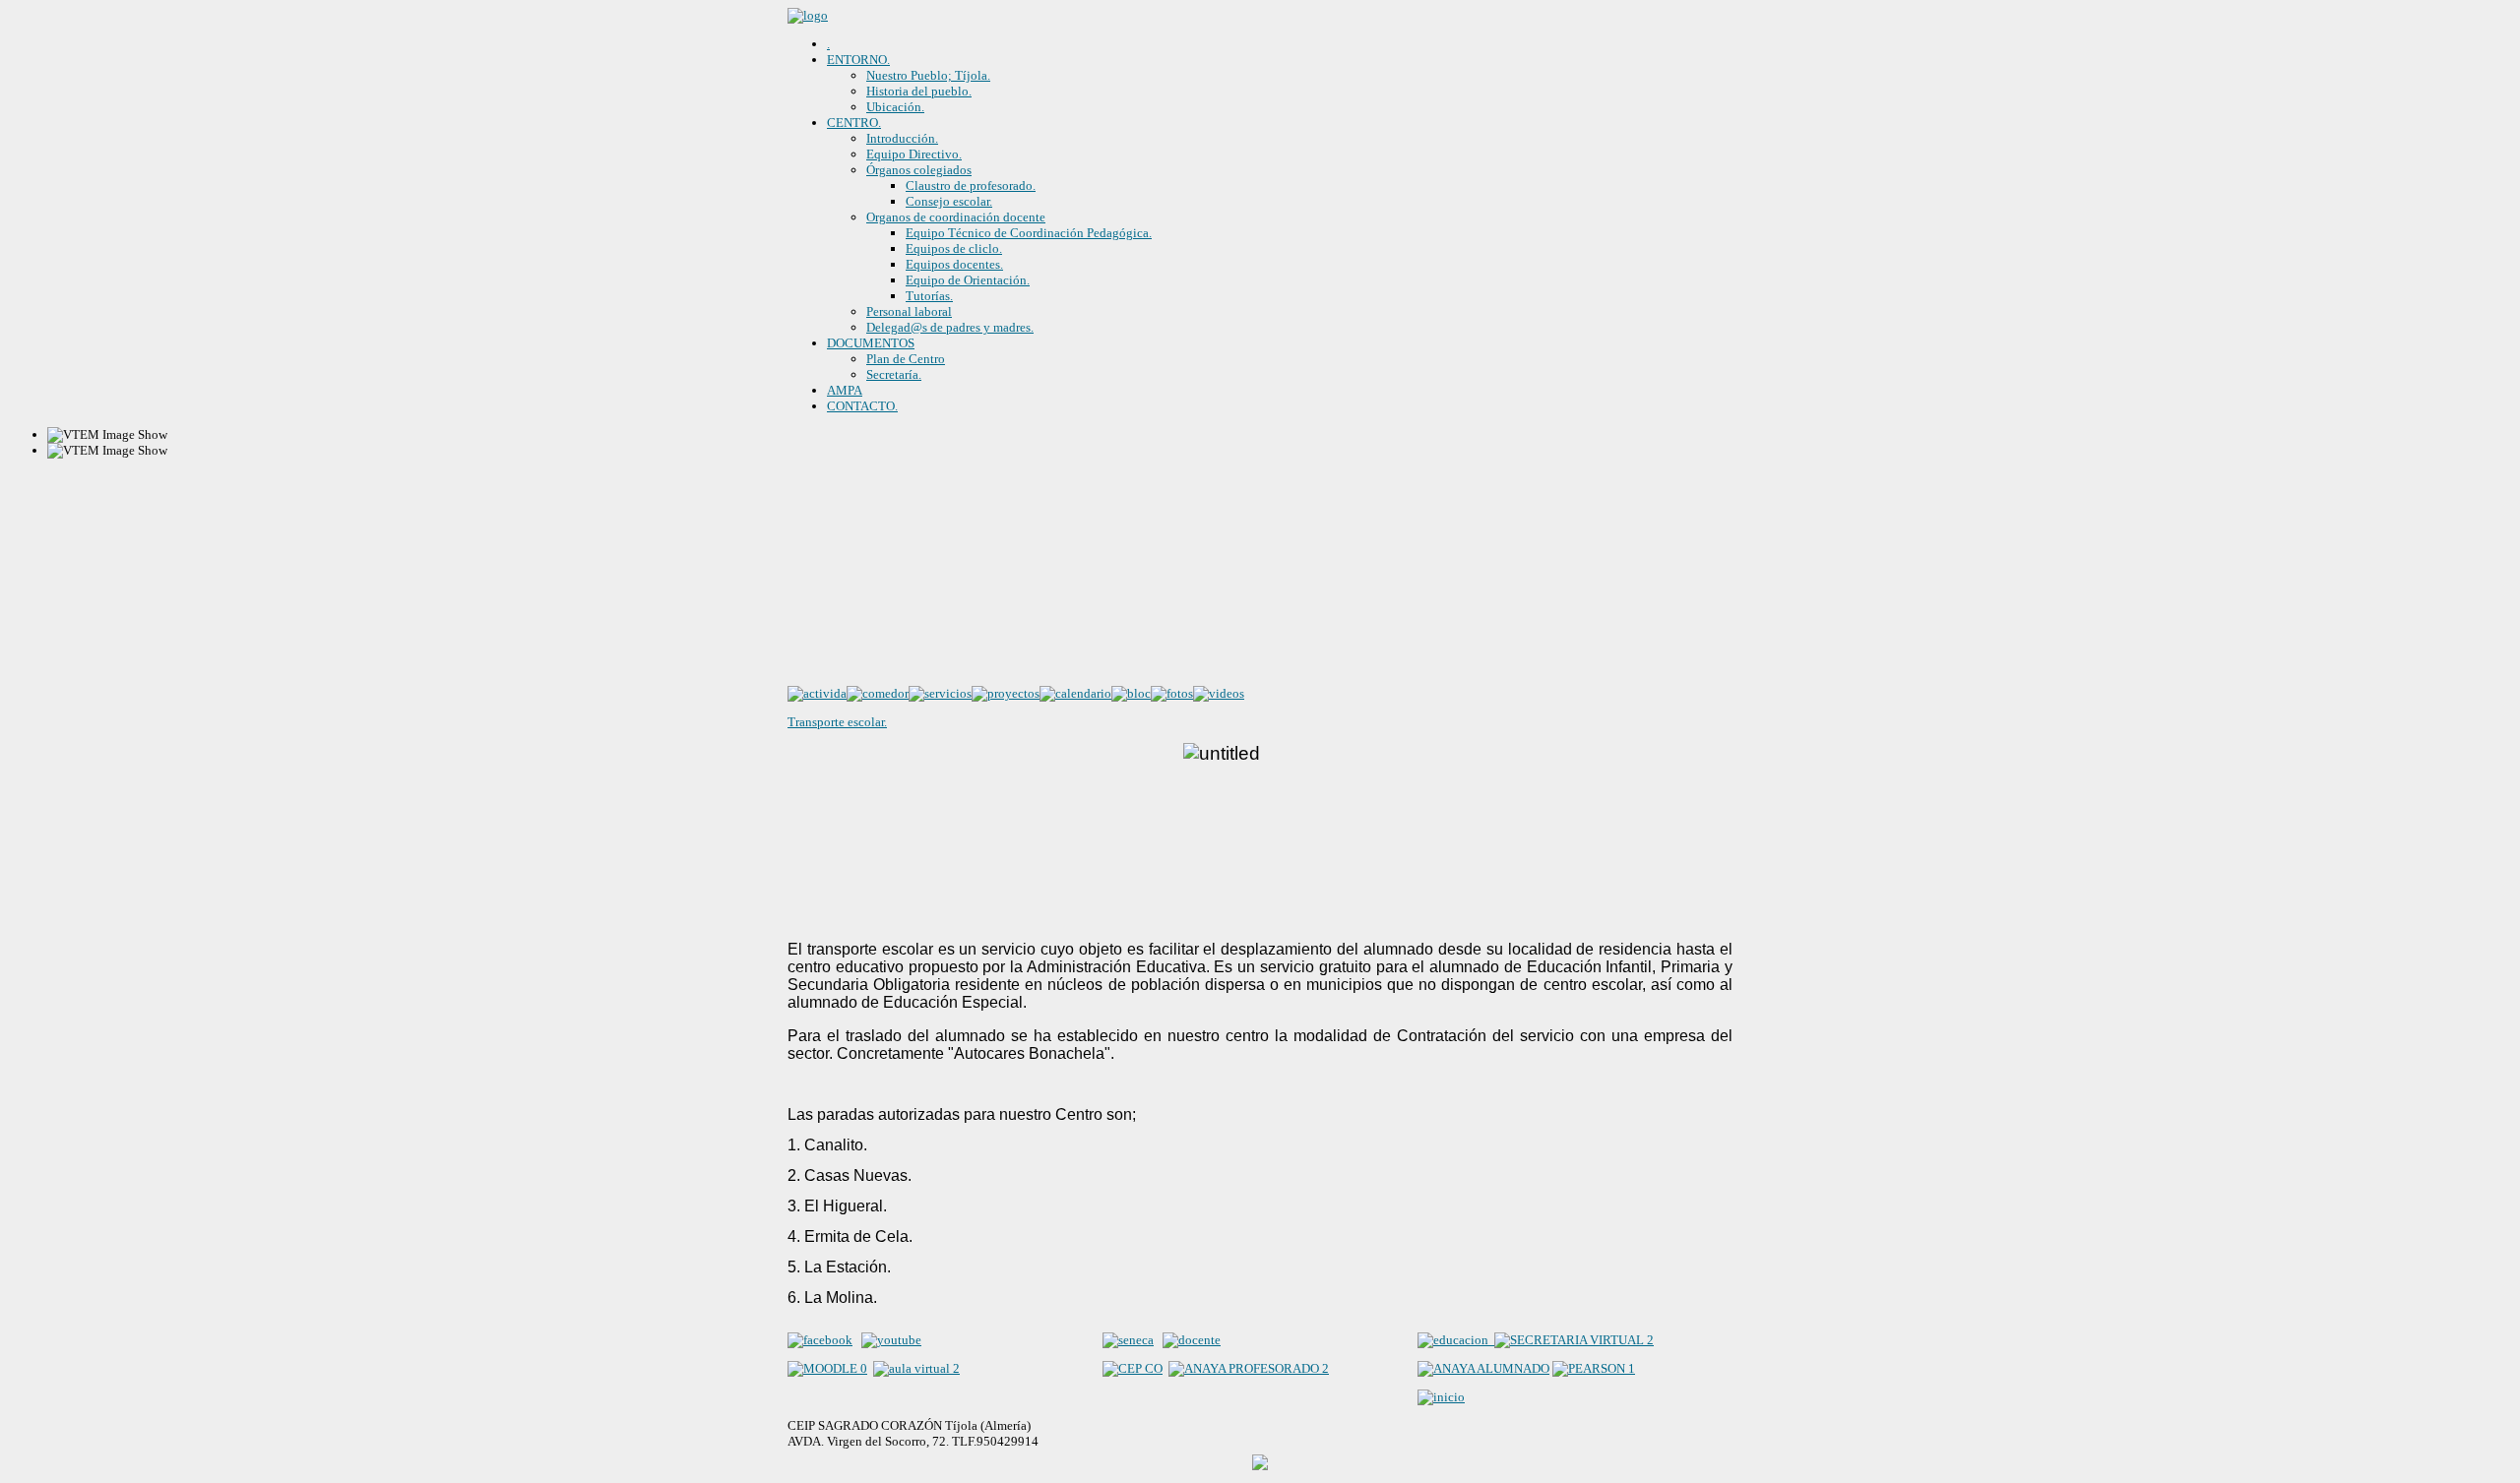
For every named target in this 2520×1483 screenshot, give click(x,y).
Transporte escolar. (837, 722)
